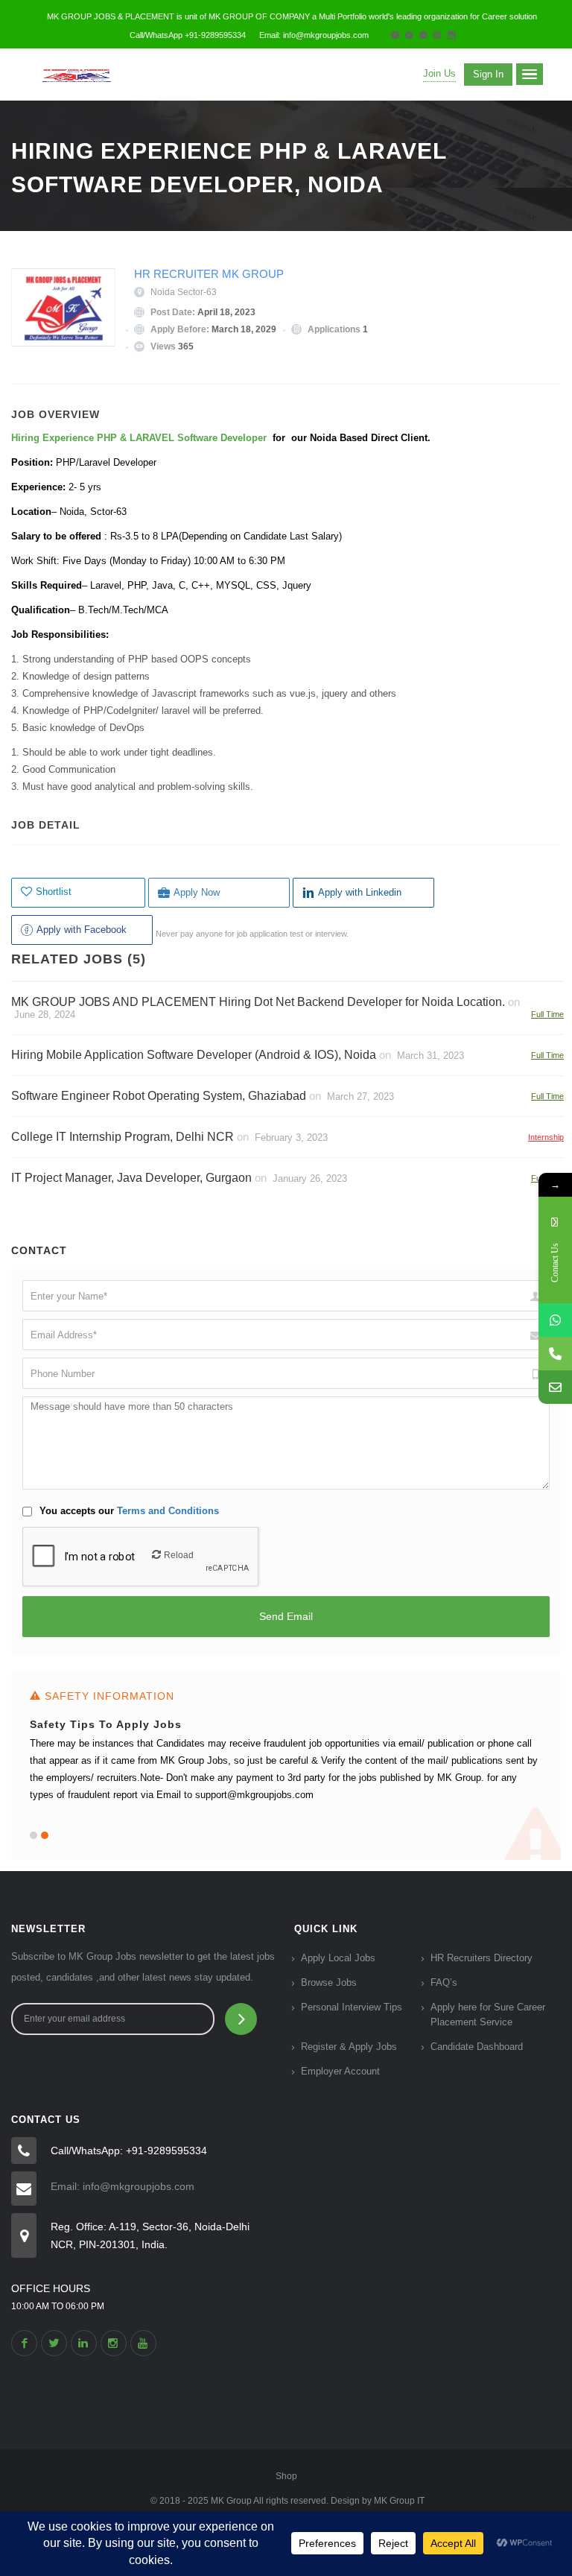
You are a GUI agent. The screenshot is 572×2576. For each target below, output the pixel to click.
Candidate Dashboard (477, 2047)
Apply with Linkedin (360, 892)
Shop (286, 2476)
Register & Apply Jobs (349, 2047)
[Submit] (241, 2019)
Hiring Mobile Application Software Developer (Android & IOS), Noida (194, 1055)
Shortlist (54, 892)
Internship (546, 1137)
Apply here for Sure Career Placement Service (488, 2015)
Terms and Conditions (168, 1511)
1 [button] (34, 1835)
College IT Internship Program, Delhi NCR (123, 1137)
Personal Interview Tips (352, 2007)
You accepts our (128, 1511)
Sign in (488, 74)
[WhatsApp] (555, 1320)
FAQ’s (444, 1982)
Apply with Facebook (82, 930)
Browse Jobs (329, 1982)
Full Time (547, 1014)
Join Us (439, 73)
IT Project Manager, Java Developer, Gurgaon (131, 1178)
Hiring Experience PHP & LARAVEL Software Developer (140, 438)
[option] (286, 1765)
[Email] (555, 1387)
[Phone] (555, 1354)
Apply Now (197, 892)
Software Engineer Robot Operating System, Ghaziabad (159, 1096)
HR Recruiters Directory (482, 1958)
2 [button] (45, 1835)
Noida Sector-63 (184, 292)
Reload (179, 1555)
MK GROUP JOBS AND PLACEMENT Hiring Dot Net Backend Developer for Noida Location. (258, 1002)
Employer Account (340, 2071)
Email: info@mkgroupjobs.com (123, 2186)
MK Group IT (399, 2501)
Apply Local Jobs (338, 1958)
